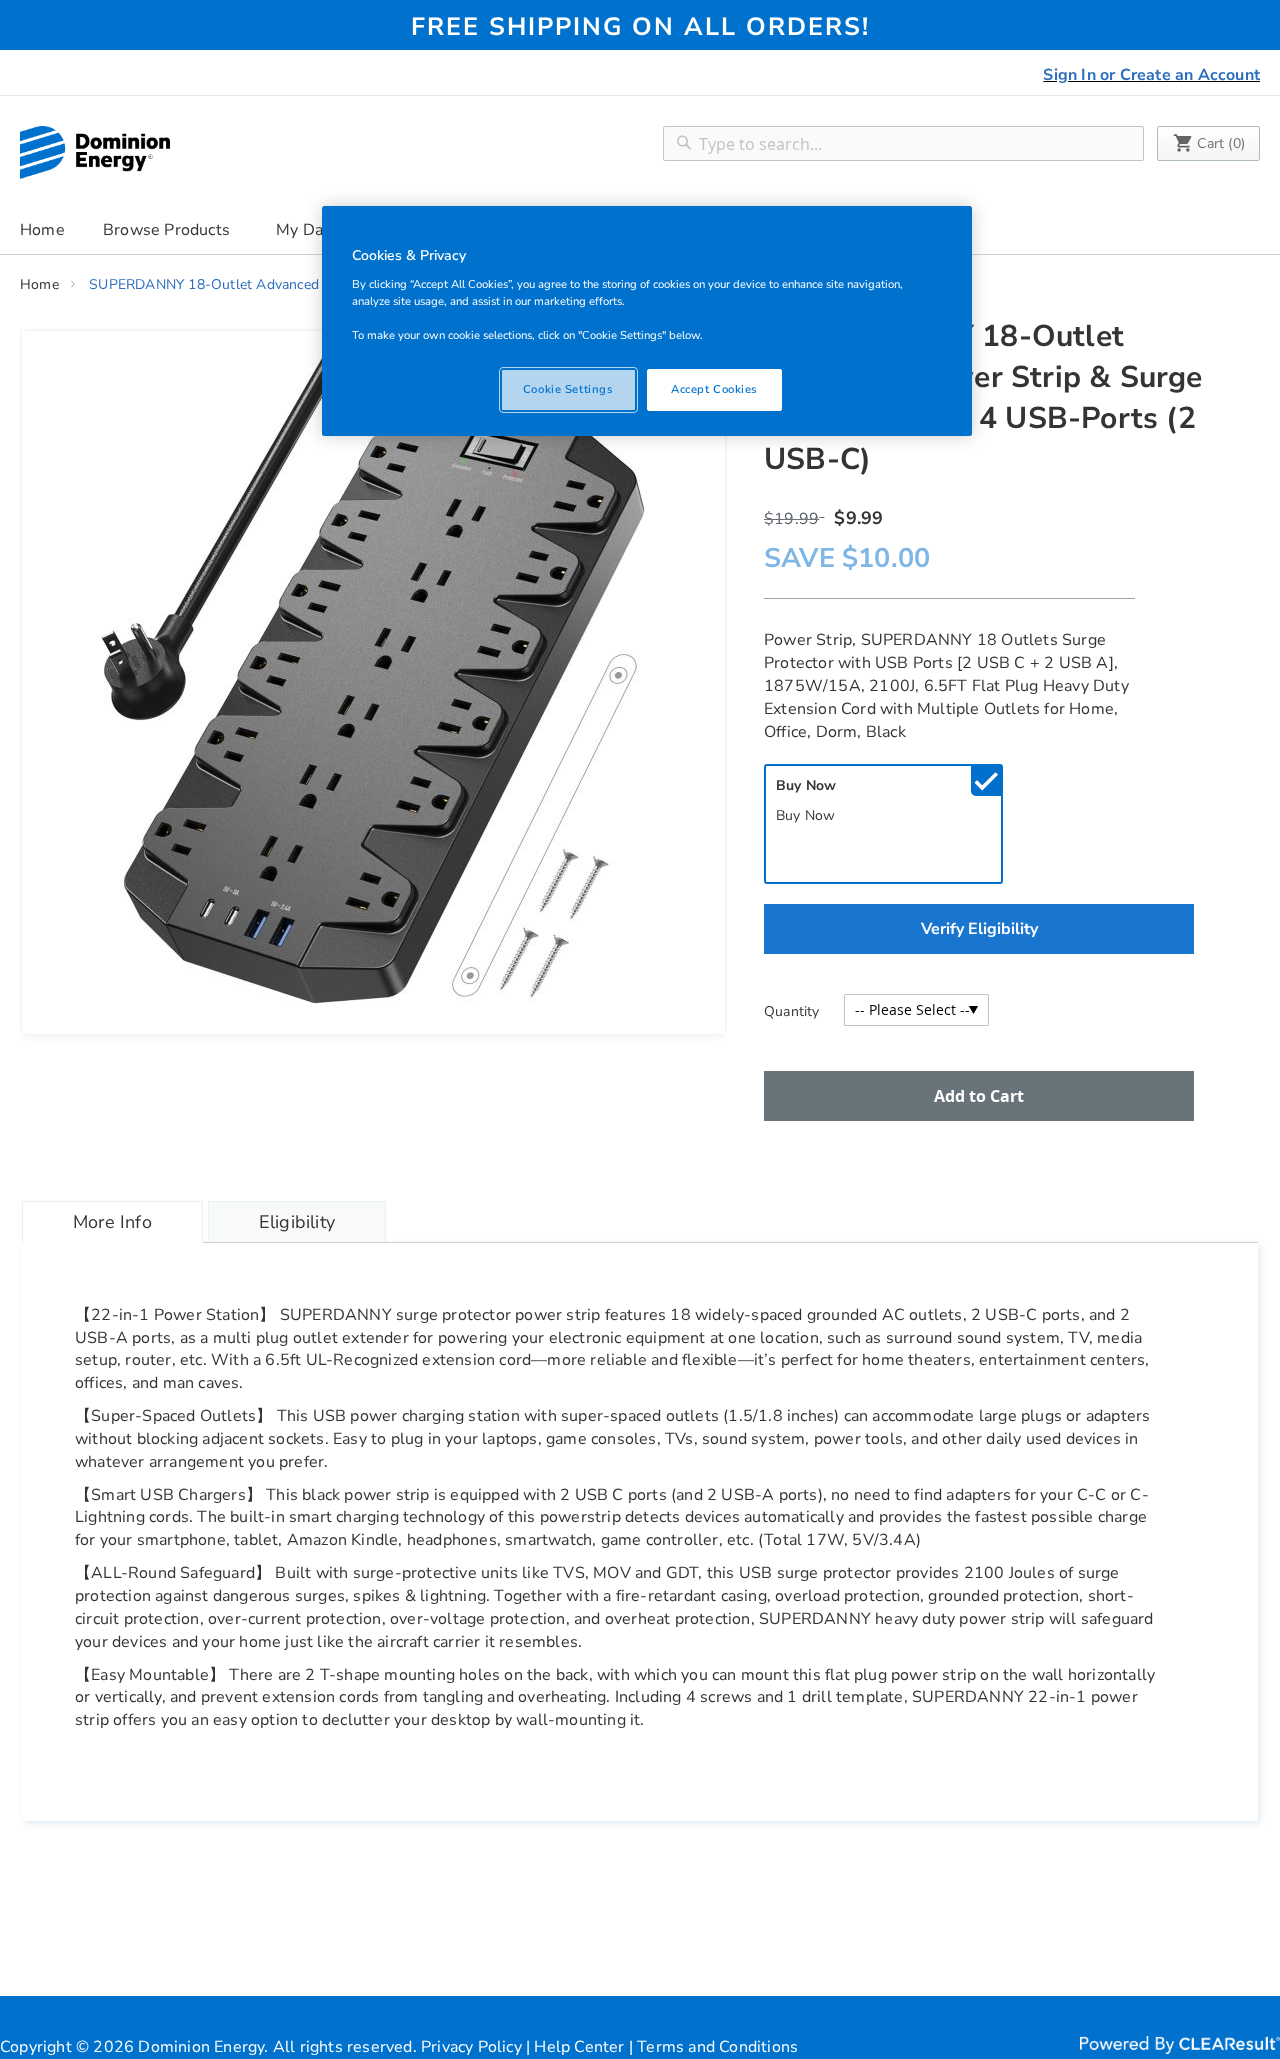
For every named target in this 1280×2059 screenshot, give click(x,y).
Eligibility (297, 1222)
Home (42, 230)
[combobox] (903, 143)
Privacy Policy (471, 2047)
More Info (112, 1222)
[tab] (112, 1222)
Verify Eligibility (979, 929)
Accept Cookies (714, 389)
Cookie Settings (568, 389)
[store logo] (95, 152)
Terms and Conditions (717, 2047)
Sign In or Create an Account (1151, 75)
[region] (647, 321)
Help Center (579, 2047)
